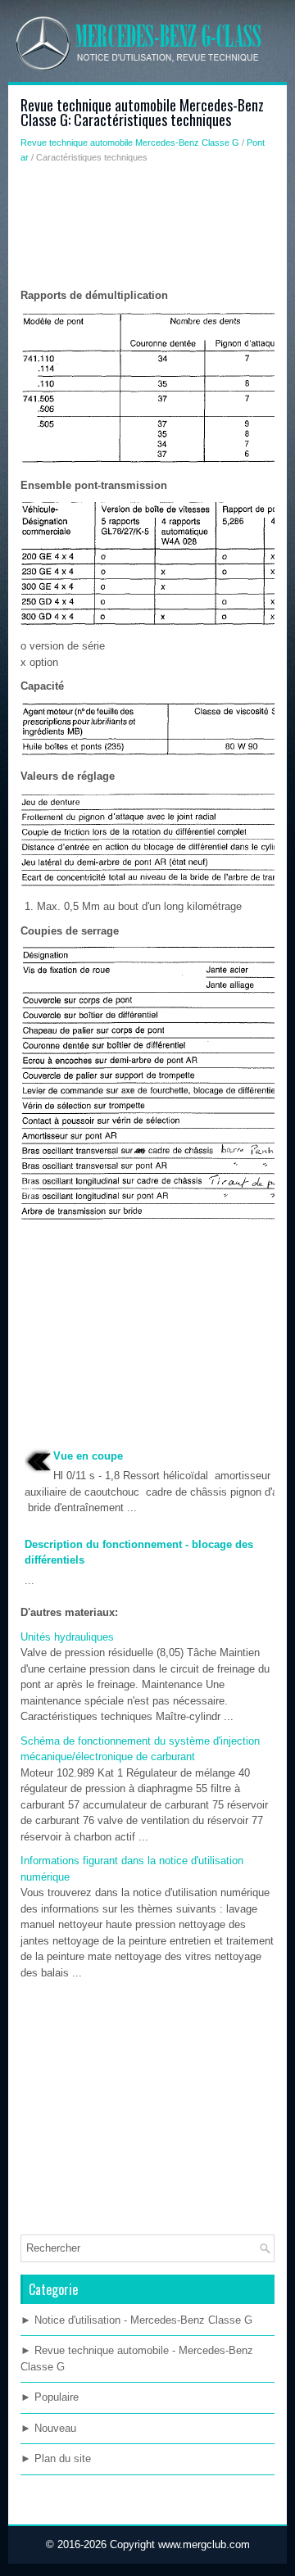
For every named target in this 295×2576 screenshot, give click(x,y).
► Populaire (50, 2397)
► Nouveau (48, 2428)
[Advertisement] (147, 230)
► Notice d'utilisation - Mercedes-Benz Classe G (136, 2320)
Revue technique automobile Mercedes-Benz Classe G (130, 143)
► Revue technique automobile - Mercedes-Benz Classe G (137, 2359)
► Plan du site (56, 2458)
